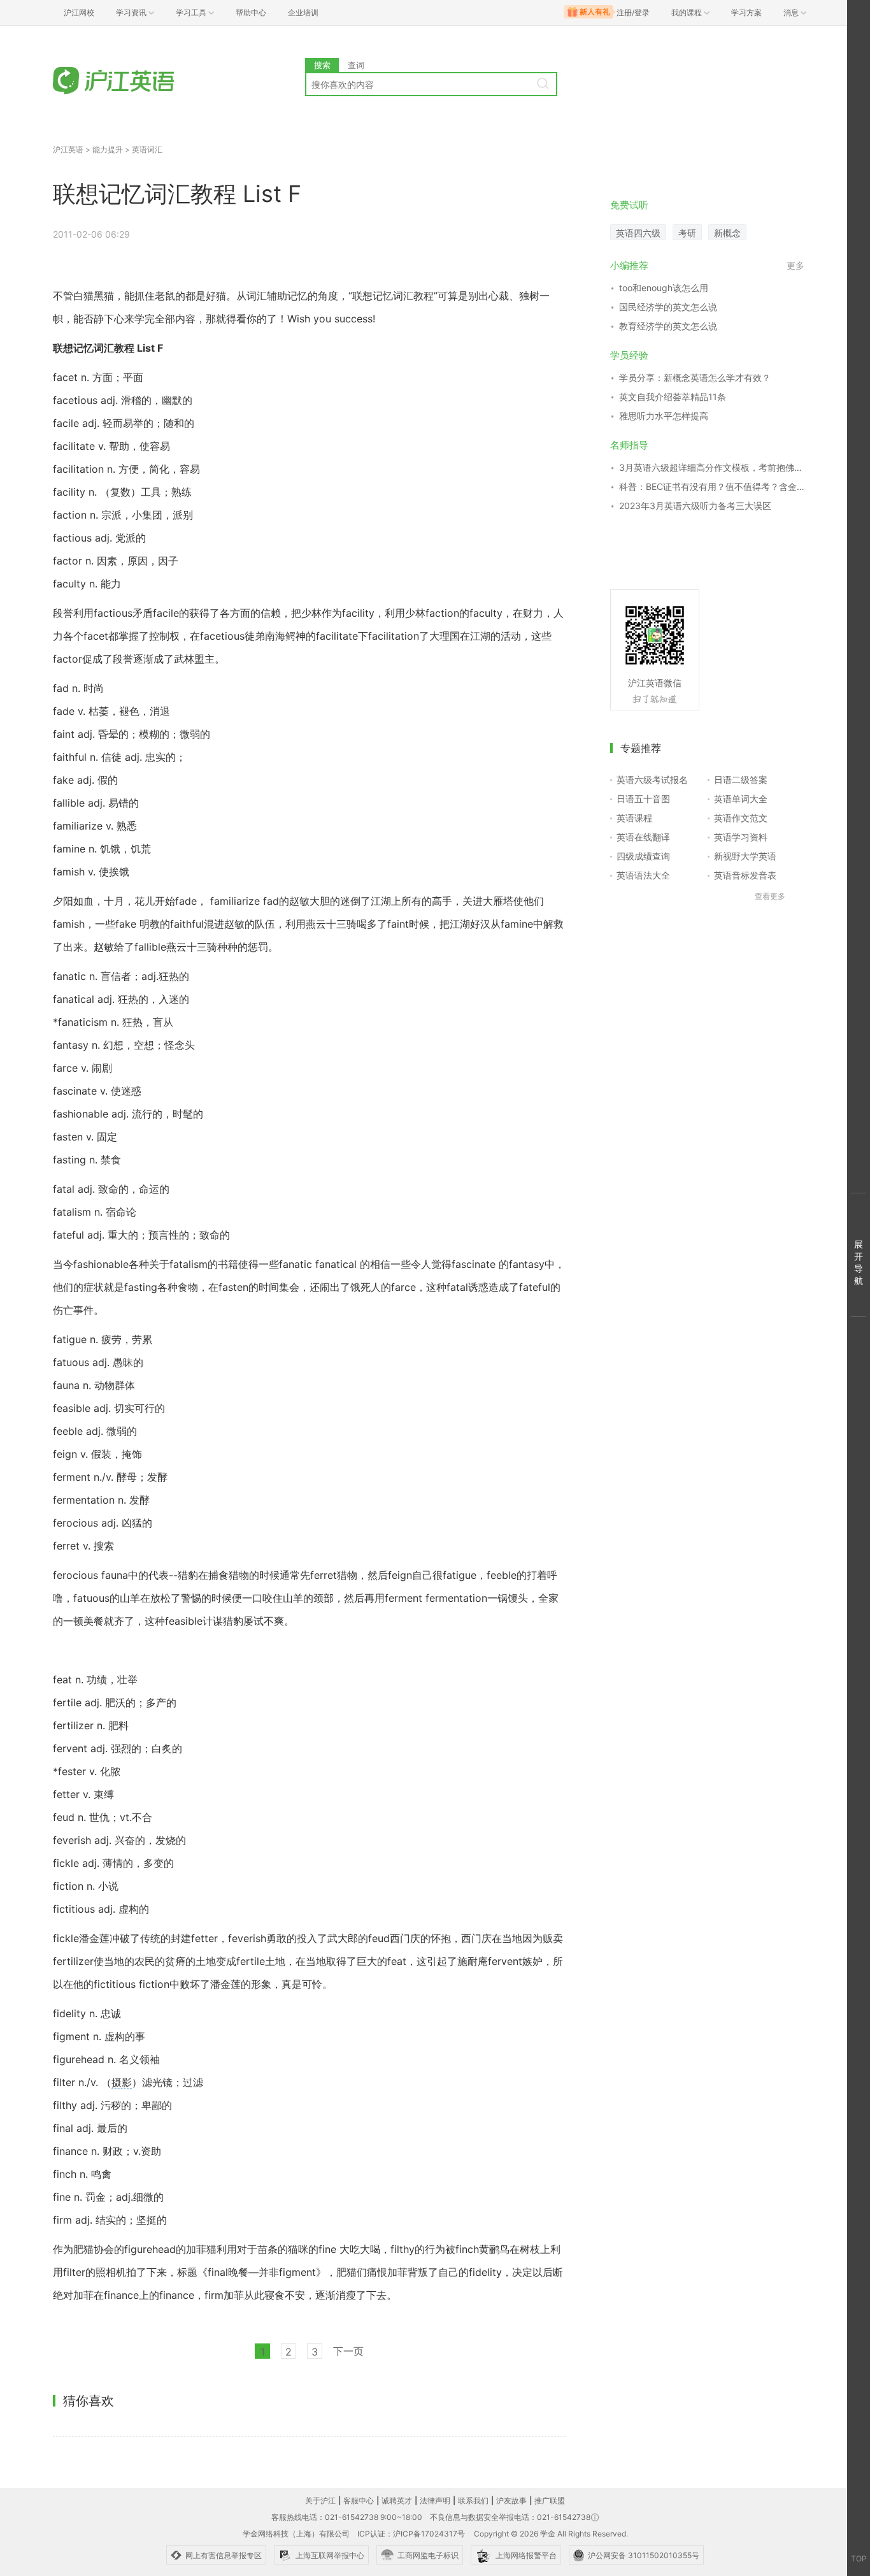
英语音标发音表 (745, 875)
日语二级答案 (741, 780)
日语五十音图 (643, 799)
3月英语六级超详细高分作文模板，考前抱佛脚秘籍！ (712, 467)
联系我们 (473, 2500)
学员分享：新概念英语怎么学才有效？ (695, 378)
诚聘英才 (397, 2500)
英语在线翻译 (643, 837)
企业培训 (303, 12)
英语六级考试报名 (652, 780)
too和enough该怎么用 (664, 288)
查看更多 (770, 896)
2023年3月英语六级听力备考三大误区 (695, 506)
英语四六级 (638, 233)
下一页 (348, 2351)
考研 (687, 233)
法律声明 (435, 2500)
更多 (795, 265)
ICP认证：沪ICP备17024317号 (411, 2534)
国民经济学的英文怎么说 (668, 307)
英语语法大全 (643, 875)
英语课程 (634, 818)
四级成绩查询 (643, 856)
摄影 (122, 2082)
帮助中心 (251, 12)
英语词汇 (147, 149)
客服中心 (359, 2500)
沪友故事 (511, 2500)
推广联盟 (550, 2500)
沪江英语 (68, 149)
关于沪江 (320, 2500)
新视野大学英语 (745, 856)
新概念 (727, 233)
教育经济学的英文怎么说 (668, 326)
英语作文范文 (741, 818)
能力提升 (108, 149)
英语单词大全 (741, 799)
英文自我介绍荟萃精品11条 (673, 397)
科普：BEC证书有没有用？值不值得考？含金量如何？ (712, 486)
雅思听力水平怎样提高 (664, 416)
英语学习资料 (741, 837)
